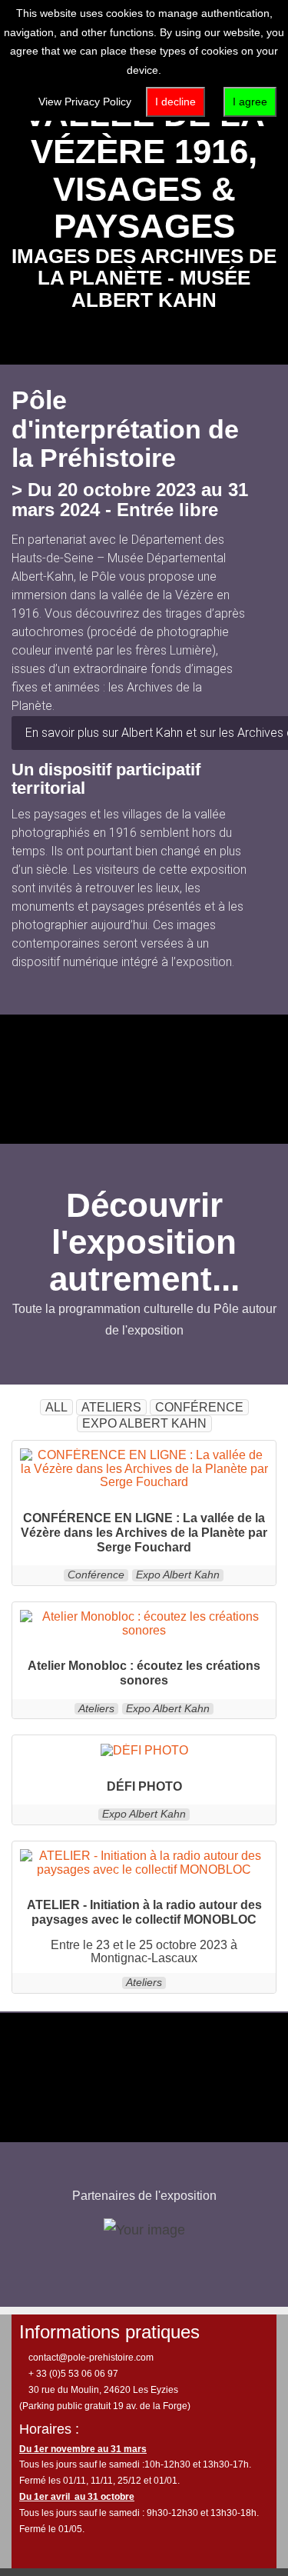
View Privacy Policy (85, 102)
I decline (175, 102)
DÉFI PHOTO (144, 1786)
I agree (250, 102)
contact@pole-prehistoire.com (90, 2358)
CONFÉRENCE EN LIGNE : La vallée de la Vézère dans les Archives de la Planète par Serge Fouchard (144, 1533)
